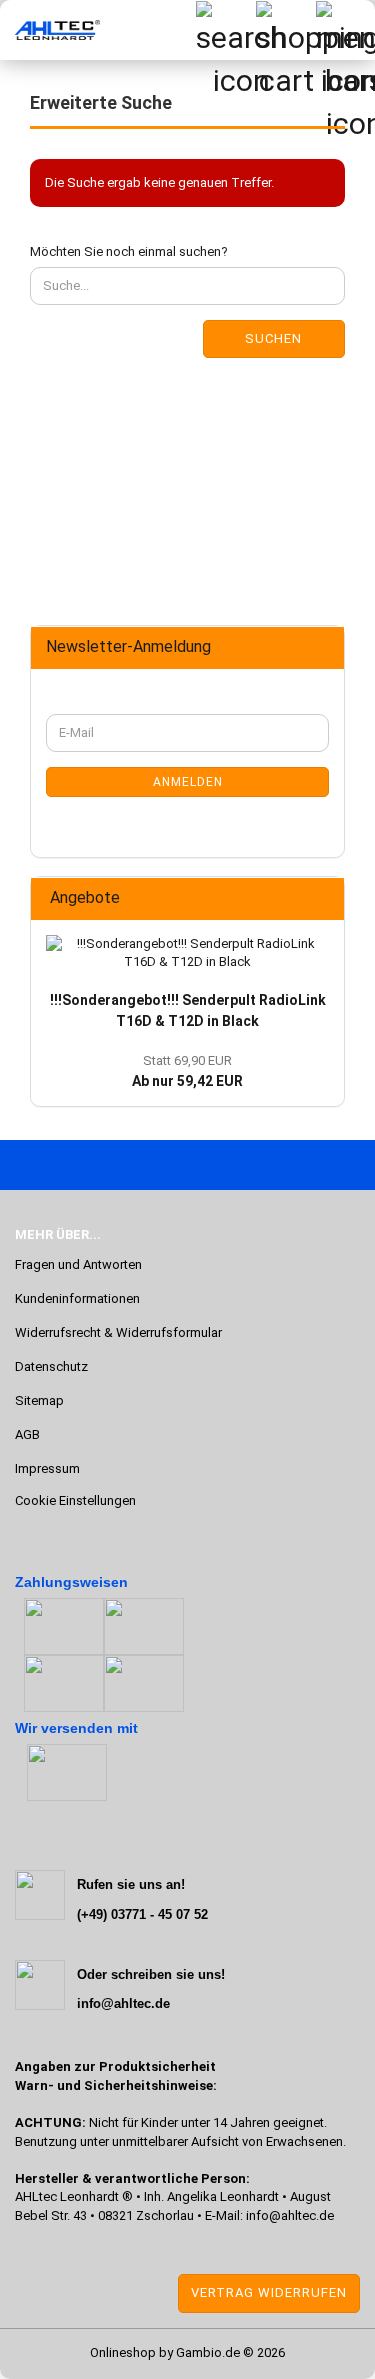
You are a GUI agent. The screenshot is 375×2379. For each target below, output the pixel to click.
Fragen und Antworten (78, 1264)
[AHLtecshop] (50, 30)
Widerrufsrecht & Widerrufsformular (118, 1332)
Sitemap (39, 1400)
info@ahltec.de (290, 2215)
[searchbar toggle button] (225, 30)
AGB (27, 1434)
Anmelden (188, 782)
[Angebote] (323, 898)
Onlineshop (123, 2352)
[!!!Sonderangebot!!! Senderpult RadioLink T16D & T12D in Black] (187, 953)
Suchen (273, 338)
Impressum (47, 1468)
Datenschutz (51, 1366)
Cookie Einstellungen (75, 1500)
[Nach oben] (55, 2349)
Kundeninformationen (77, 1298)
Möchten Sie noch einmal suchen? (129, 251)
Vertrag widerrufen (269, 2292)
